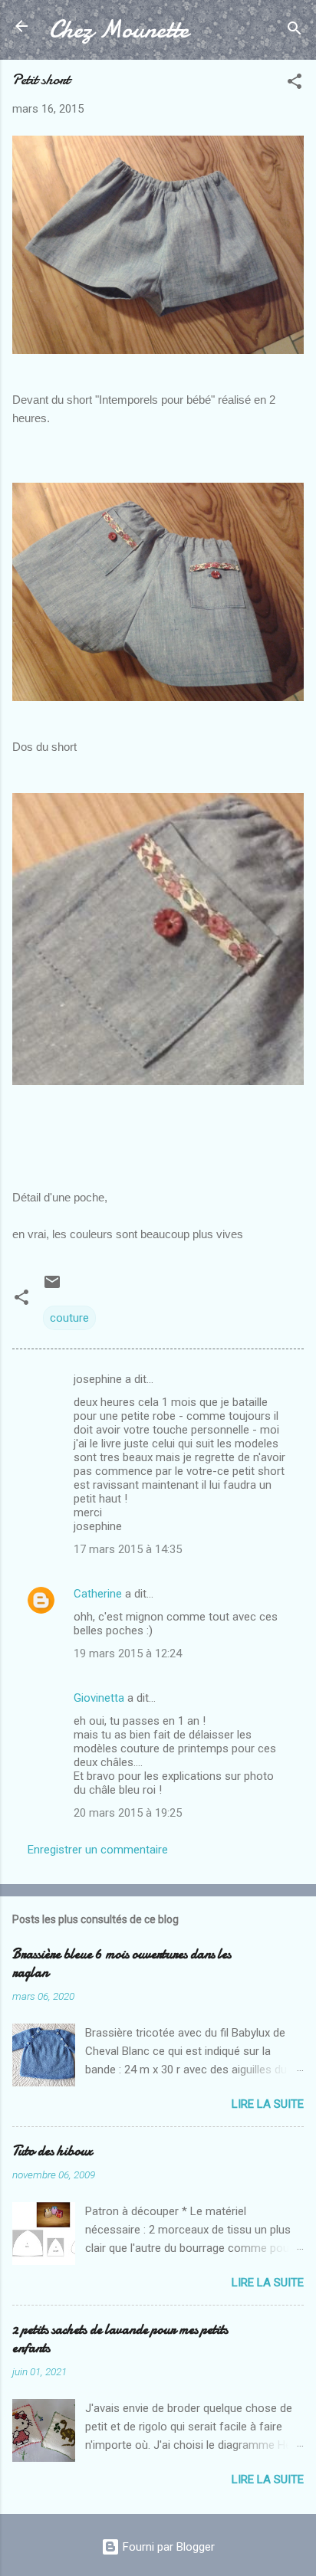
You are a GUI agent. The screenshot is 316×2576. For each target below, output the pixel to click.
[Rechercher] (295, 31)
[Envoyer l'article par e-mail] (52, 1287)
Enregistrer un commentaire (98, 1850)
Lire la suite (268, 2104)
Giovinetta (99, 1698)
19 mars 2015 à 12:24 (128, 1653)
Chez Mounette (119, 29)
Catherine (98, 1594)
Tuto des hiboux (52, 2151)
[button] (295, 84)
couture (69, 1318)
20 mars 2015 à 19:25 (128, 1813)
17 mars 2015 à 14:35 (128, 1549)
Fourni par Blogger (167, 2547)
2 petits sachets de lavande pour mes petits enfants (120, 2339)
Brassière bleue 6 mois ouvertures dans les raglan (122, 1963)
